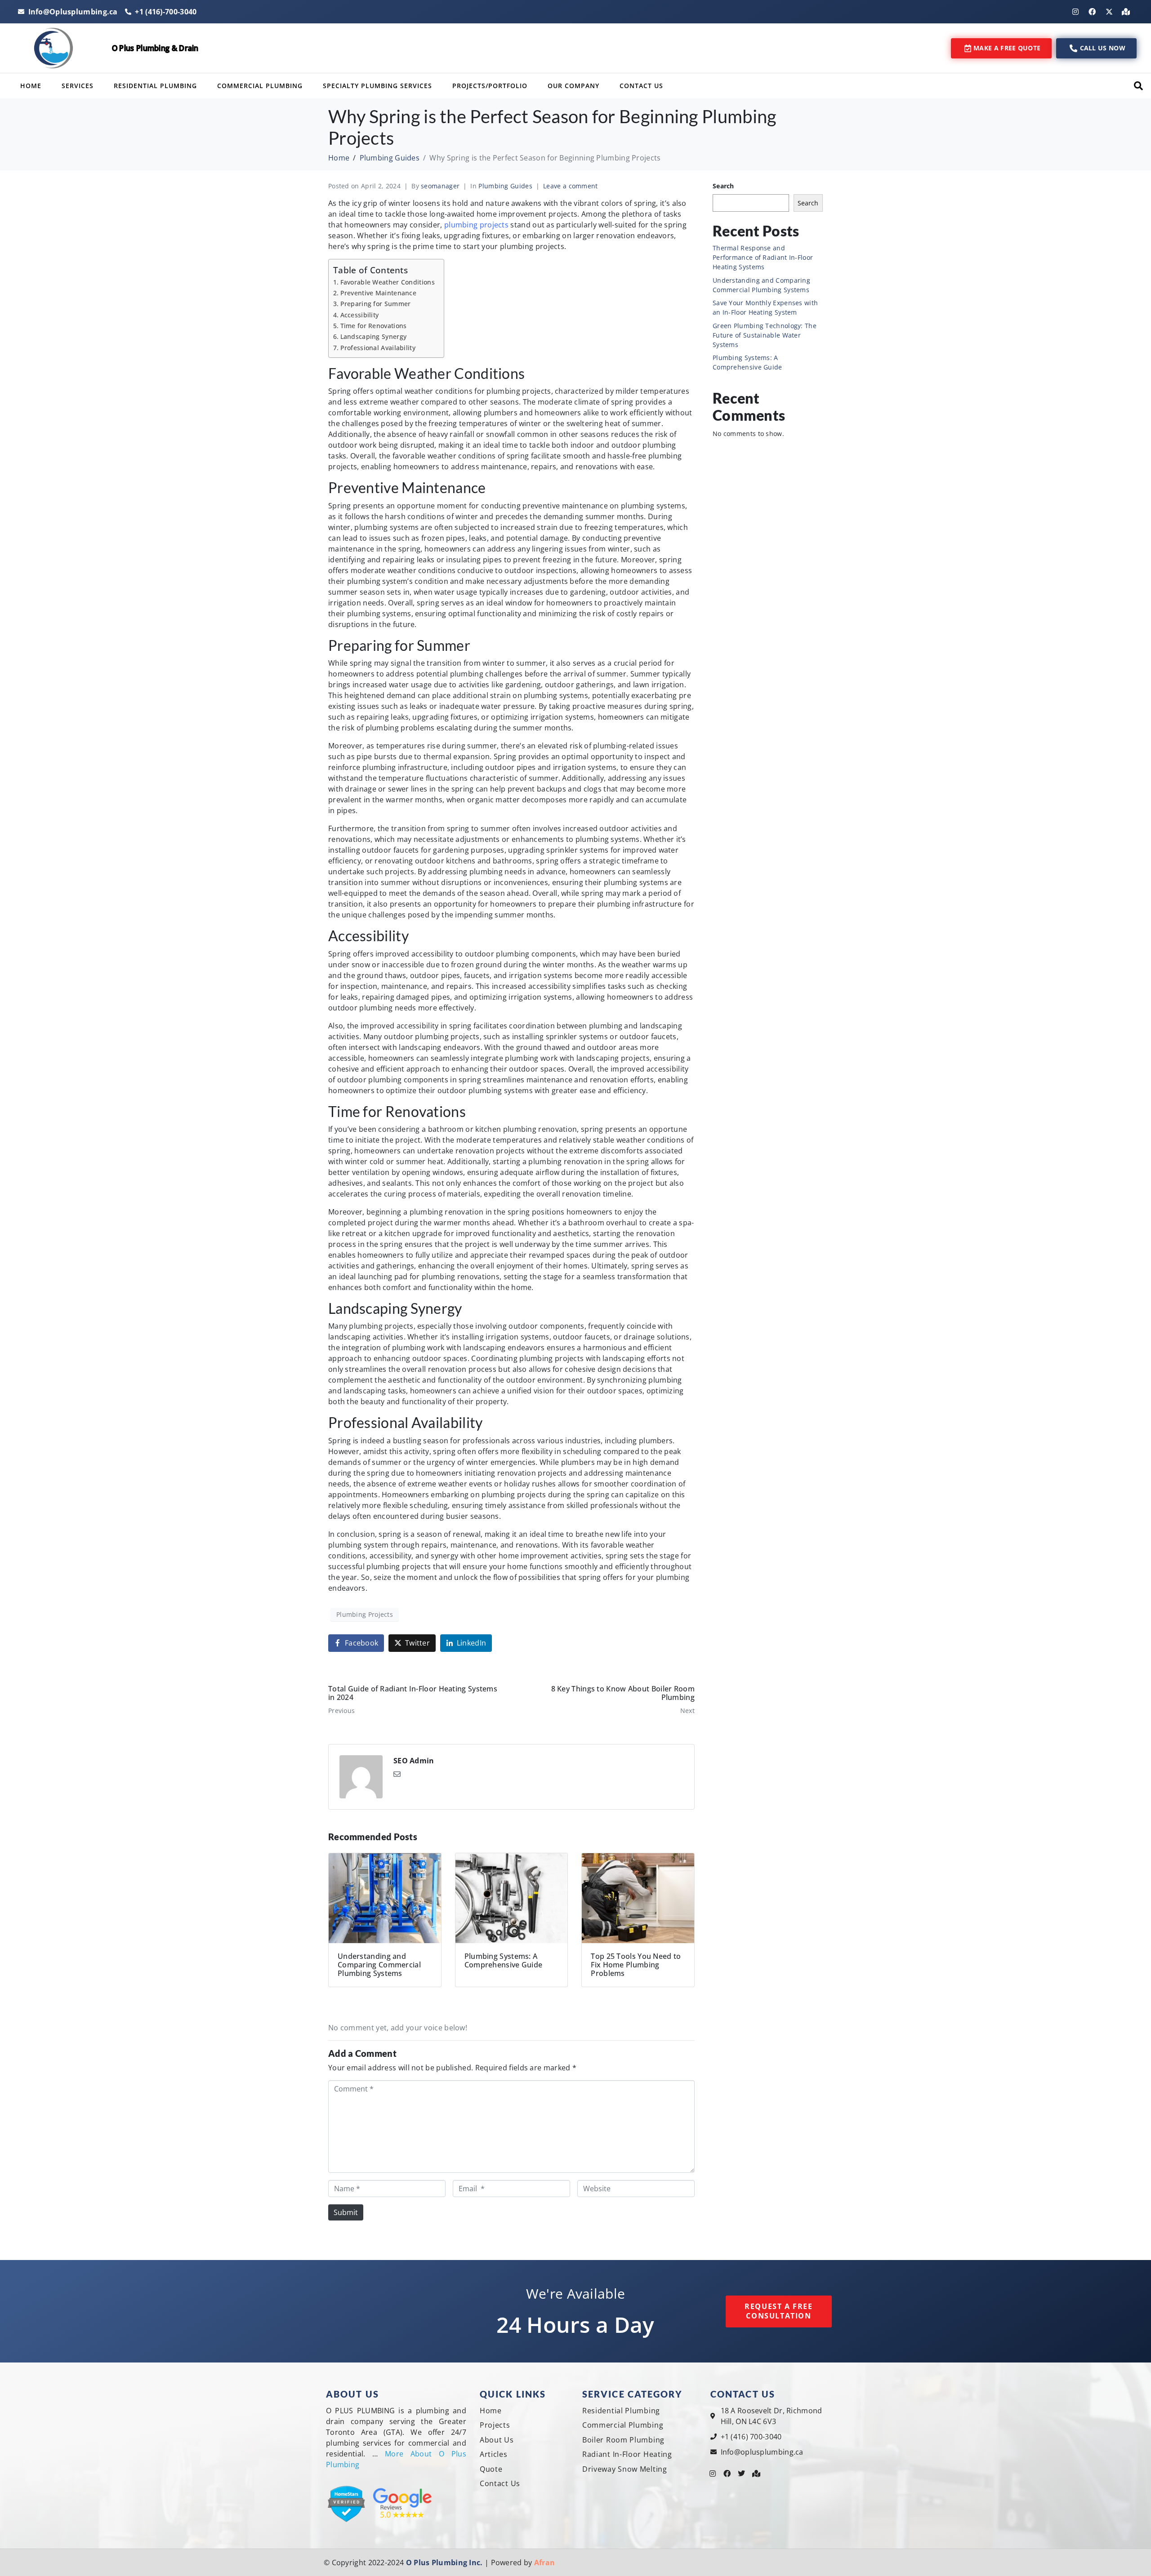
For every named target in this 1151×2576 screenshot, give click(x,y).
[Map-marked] (1126, 12)
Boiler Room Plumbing (623, 2440)
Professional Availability (378, 348)
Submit (346, 2212)
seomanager (440, 186)
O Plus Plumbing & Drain (155, 48)
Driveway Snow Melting (625, 2469)
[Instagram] (1075, 12)
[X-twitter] (1109, 12)
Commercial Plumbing (260, 86)
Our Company (573, 86)
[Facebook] (1092, 12)
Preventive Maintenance (378, 293)
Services (78, 86)
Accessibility (359, 315)
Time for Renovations (374, 326)
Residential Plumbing (155, 86)
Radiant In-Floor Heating (627, 2454)
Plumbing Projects (365, 1614)
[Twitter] (742, 2474)
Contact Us (641, 86)
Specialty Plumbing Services (377, 86)
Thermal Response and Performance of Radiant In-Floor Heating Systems (763, 257)
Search (723, 186)
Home (31, 86)
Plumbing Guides (505, 186)
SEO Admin (414, 1761)
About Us (497, 2440)
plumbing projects (476, 225)
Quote (491, 2469)
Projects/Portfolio (490, 86)
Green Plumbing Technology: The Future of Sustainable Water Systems (765, 335)
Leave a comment (571, 186)
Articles (494, 2454)
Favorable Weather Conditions (388, 282)
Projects (495, 2425)
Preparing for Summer (376, 304)
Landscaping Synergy (373, 336)
